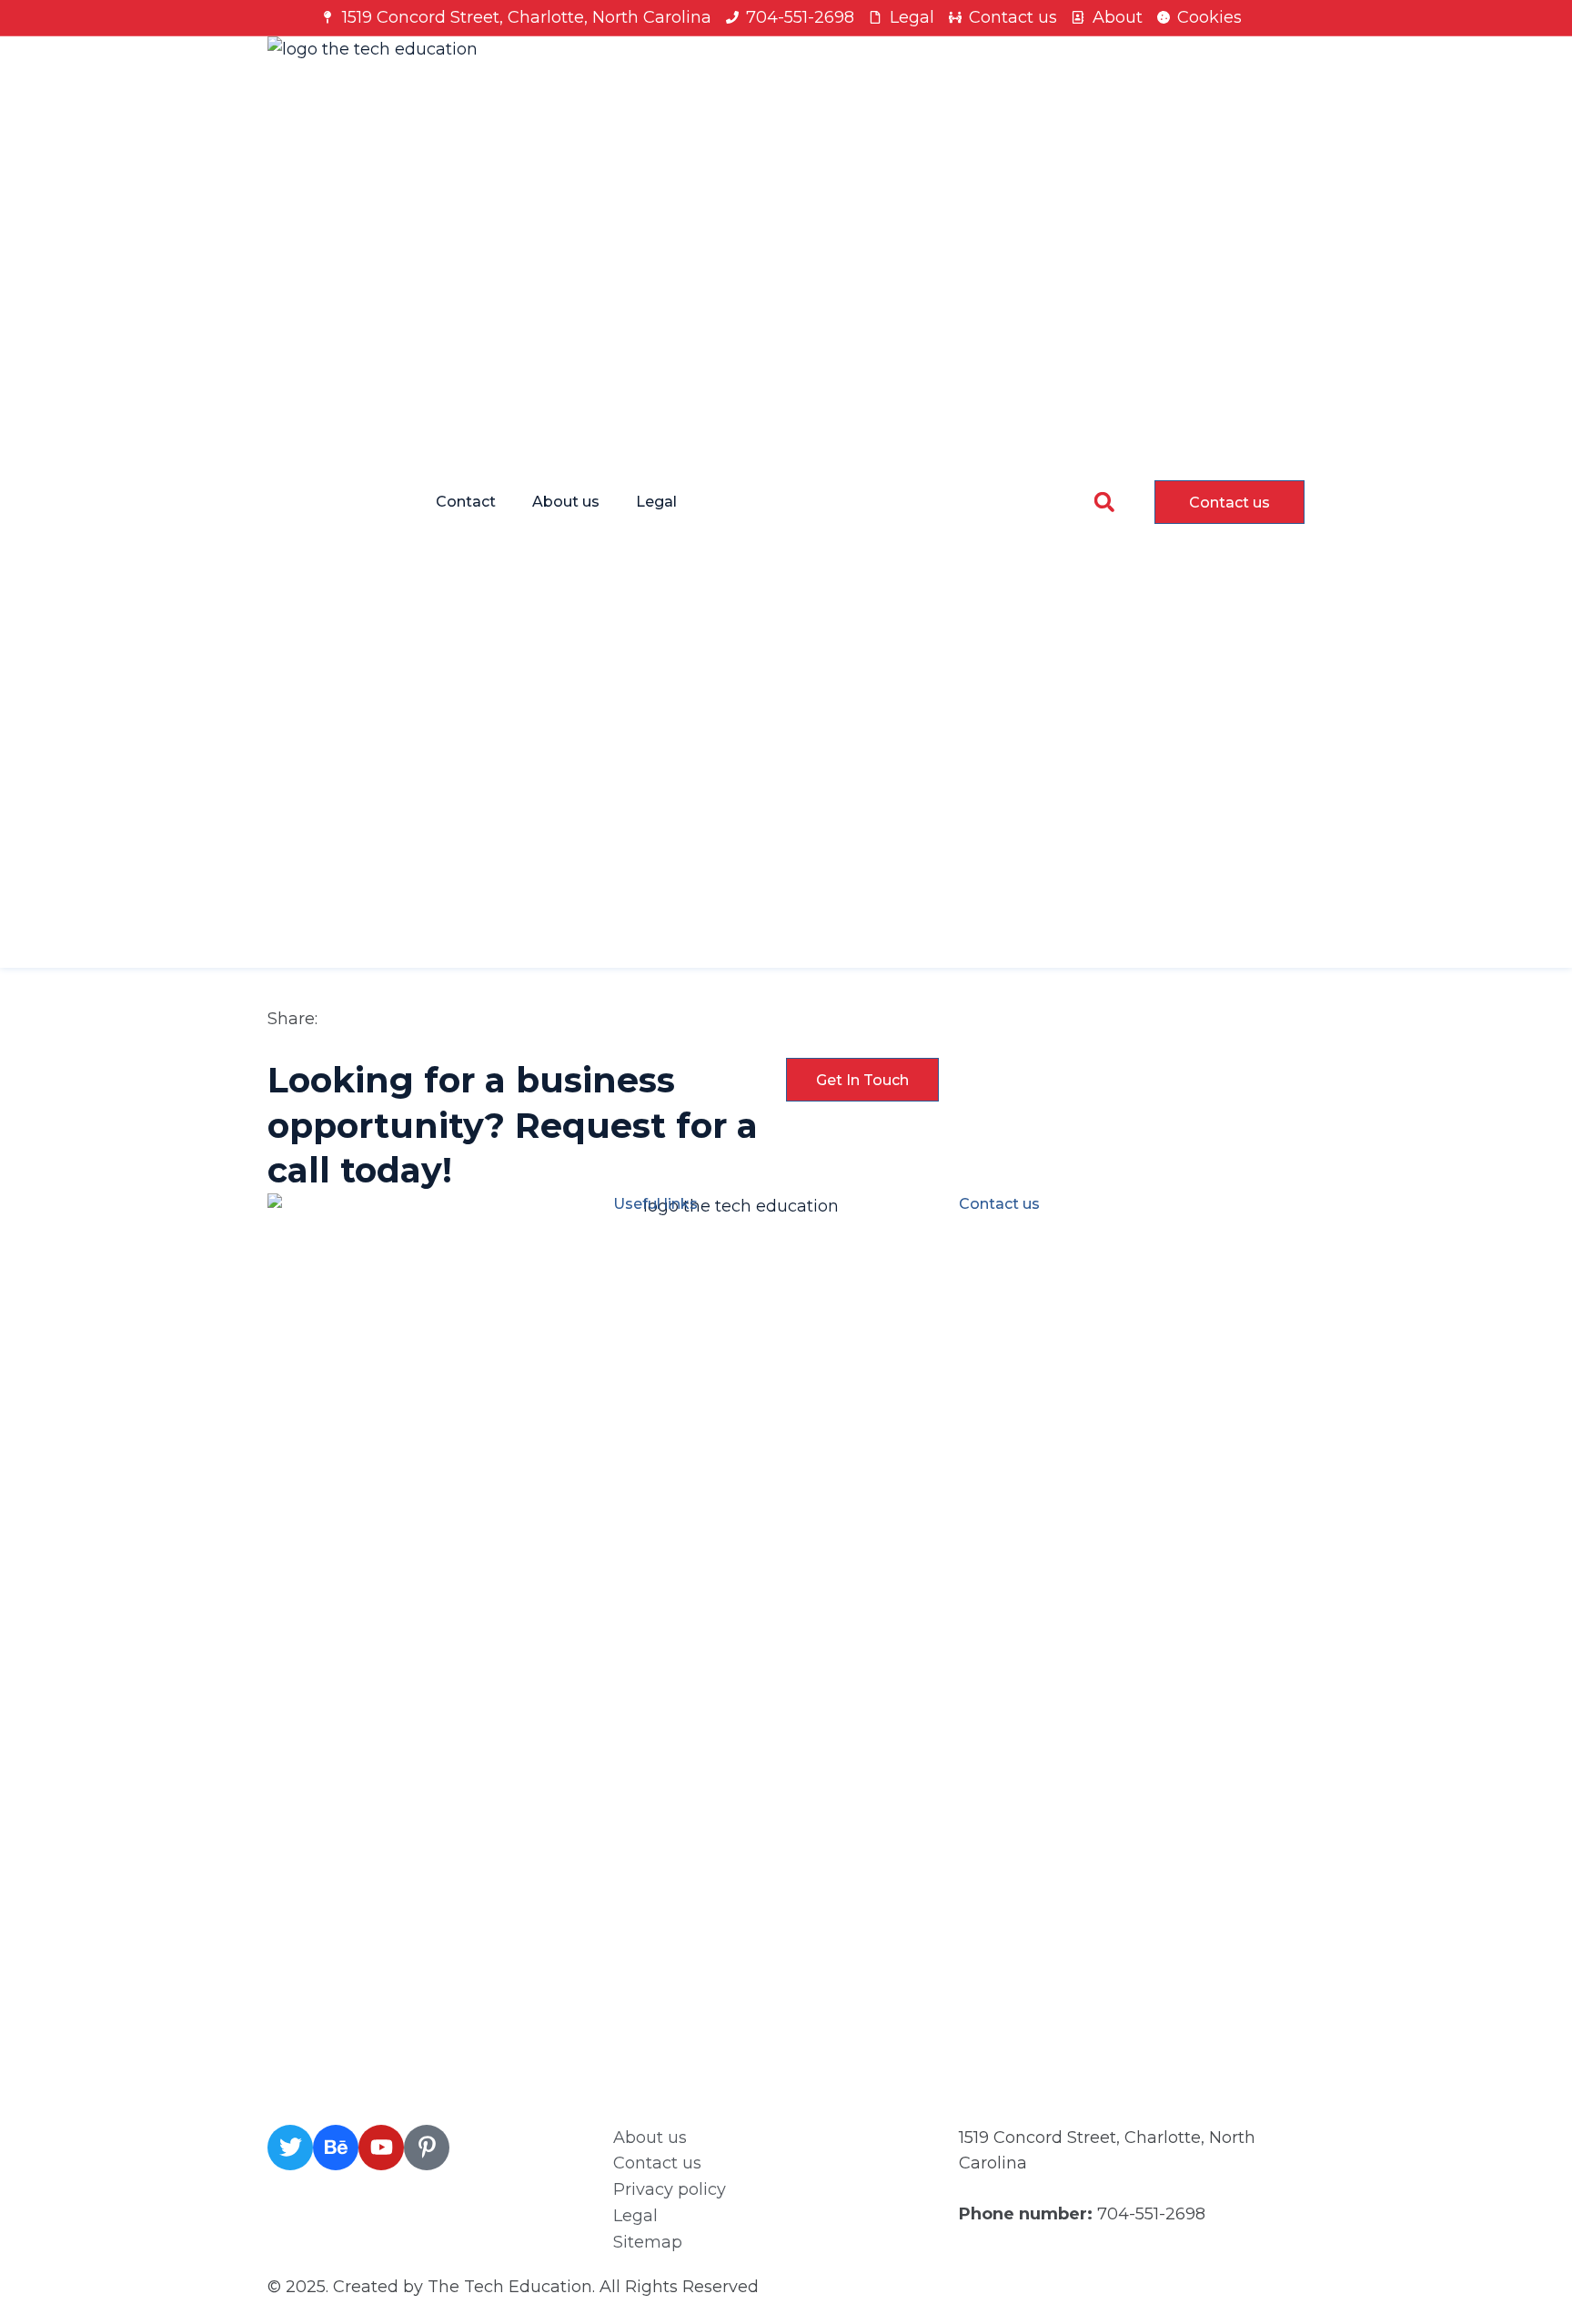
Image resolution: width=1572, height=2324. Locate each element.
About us (566, 502)
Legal (656, 502)
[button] (1104, 502)
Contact (466, 502)
